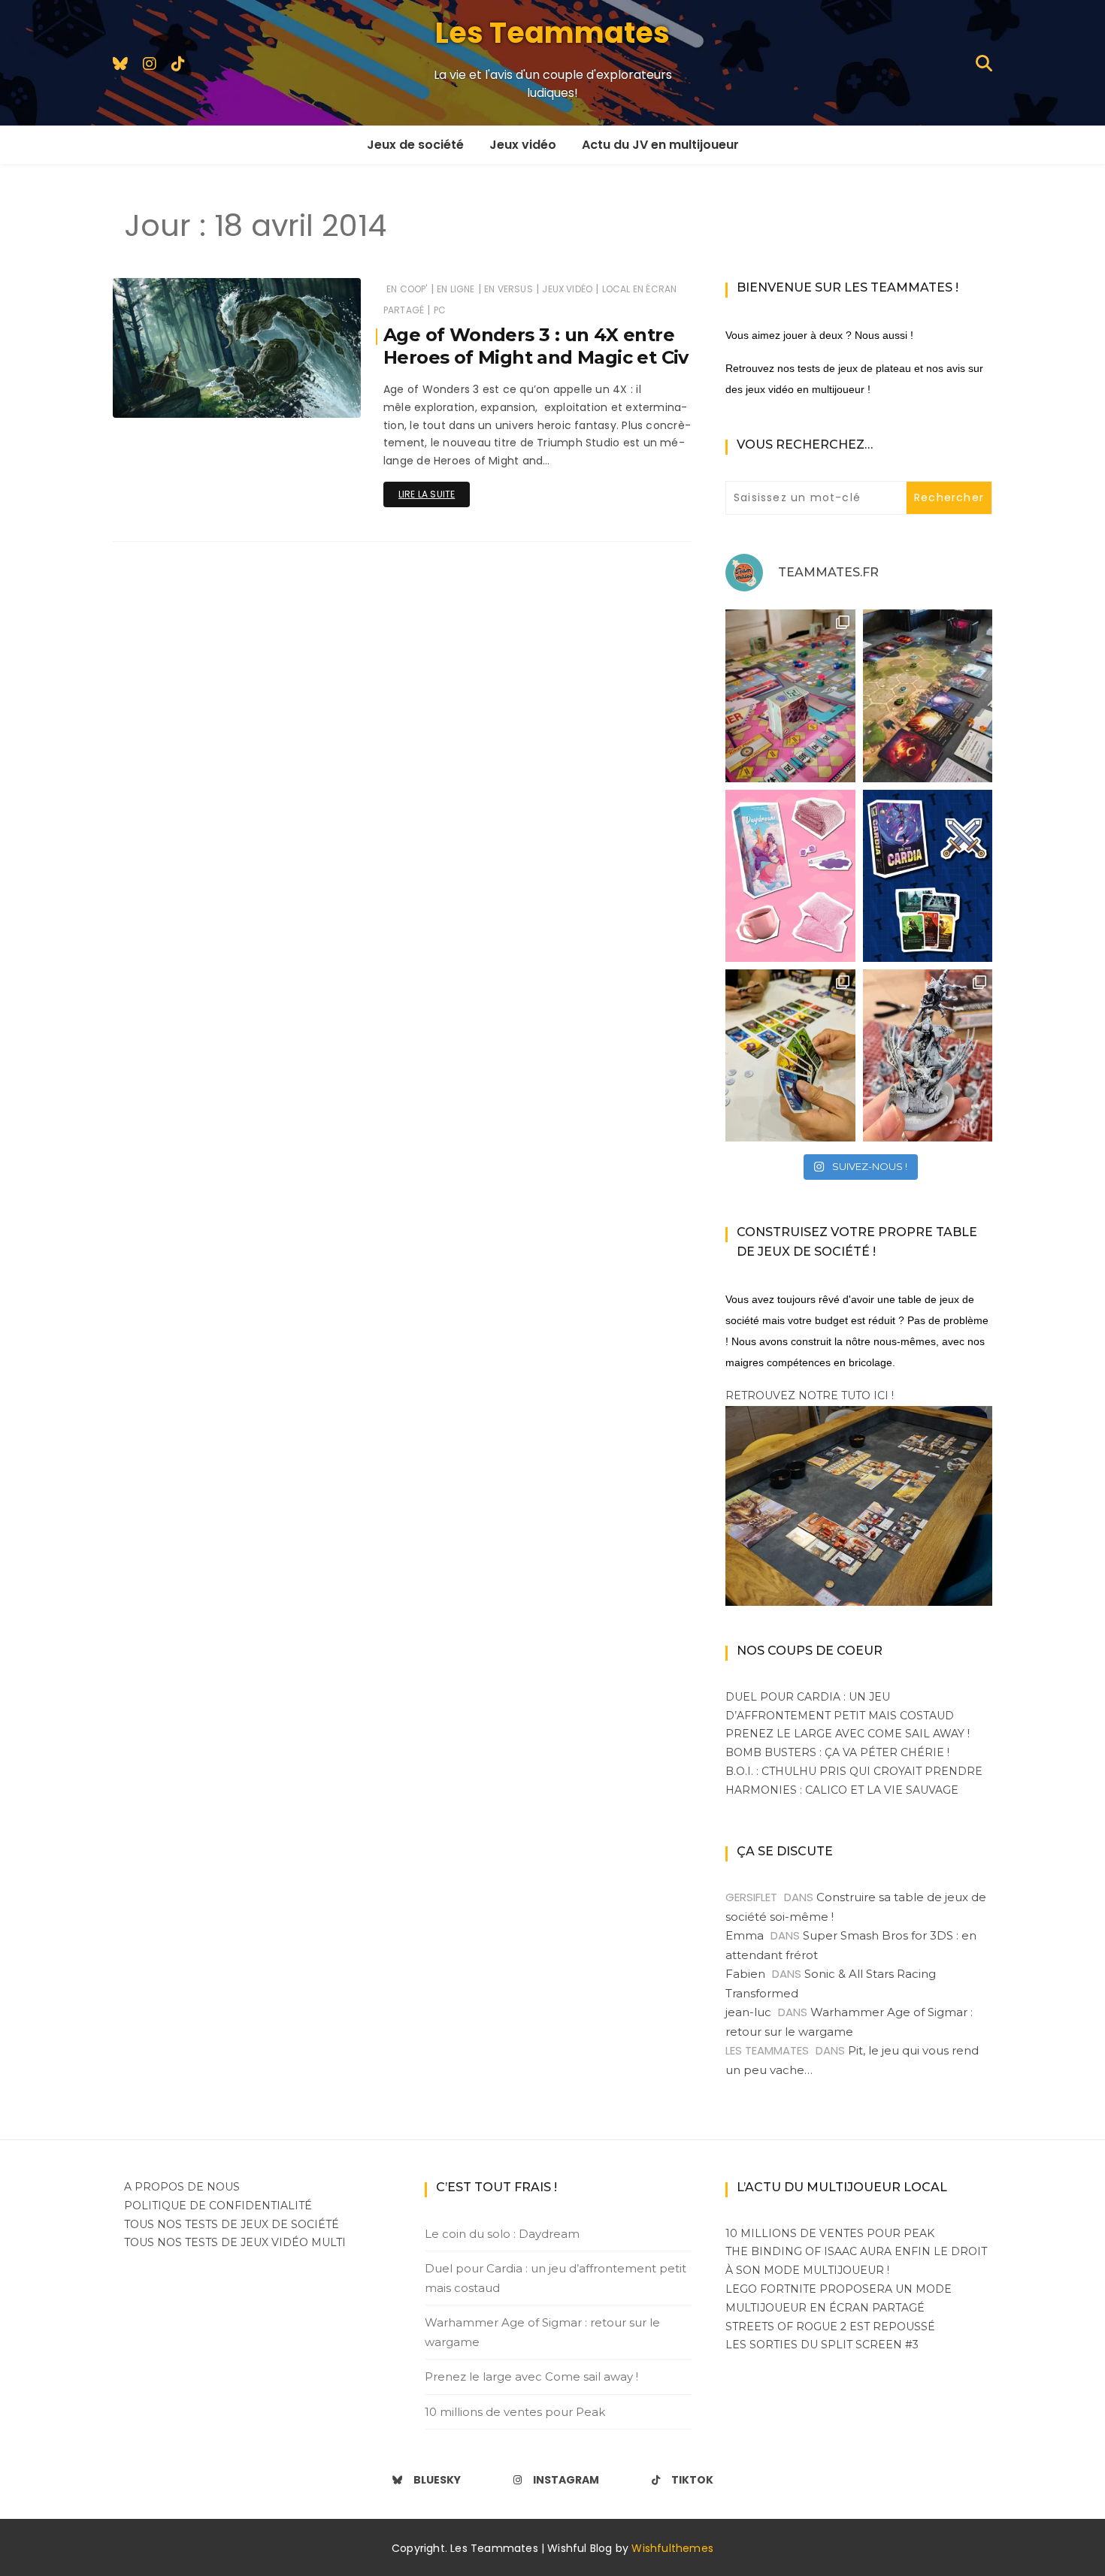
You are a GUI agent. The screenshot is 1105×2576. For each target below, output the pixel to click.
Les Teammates (552, 33)
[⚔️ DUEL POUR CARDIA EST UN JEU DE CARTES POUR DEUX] (928, 876)
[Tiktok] (178, 63)
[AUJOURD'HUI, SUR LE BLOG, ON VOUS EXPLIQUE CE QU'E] (928, 1055)
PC (440, 310)
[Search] (984, 62)
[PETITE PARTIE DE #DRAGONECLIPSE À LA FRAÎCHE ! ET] (928, 695)
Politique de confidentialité (218, 2206)
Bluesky (437, 2480)
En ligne (456, 289)
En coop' (407, 289)
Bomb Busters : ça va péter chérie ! (837, 1752)
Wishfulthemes (672, 2548)
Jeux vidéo (523, 145)
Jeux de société (415, 145)
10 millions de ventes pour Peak (515, 2412)
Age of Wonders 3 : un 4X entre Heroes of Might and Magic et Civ (536, 346)
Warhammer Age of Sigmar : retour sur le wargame (542, 2332)
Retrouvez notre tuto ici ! (810, 1395)
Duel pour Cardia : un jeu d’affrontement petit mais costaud (556, 2278)
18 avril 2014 (316, 396)
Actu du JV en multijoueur (660, 145)
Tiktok (692, 2480)
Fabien (745, 1974)
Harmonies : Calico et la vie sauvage (842, 1790)
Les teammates (194, 396)
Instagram (566, 2480)
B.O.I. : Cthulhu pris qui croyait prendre (854, 1771)
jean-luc (748, 2012)
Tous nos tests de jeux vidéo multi (235, 2242)
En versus (509, 289)
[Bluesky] (120, 63)
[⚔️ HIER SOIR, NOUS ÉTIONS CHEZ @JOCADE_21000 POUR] (790, 1055)
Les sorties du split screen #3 (822, 2345)
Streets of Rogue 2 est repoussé (830, 2327)
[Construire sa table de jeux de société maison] (859, 1505)
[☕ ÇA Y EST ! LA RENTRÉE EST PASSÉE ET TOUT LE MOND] (790, 876)
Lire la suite (427, 494)
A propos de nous (182, 2187)
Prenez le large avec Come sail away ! (848, 1734)
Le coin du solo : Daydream (502, 2234)
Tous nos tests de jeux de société (232, 2224)
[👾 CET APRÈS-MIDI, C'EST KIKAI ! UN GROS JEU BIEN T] (790, 695)
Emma (745, 1935)
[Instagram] (150, 63)
